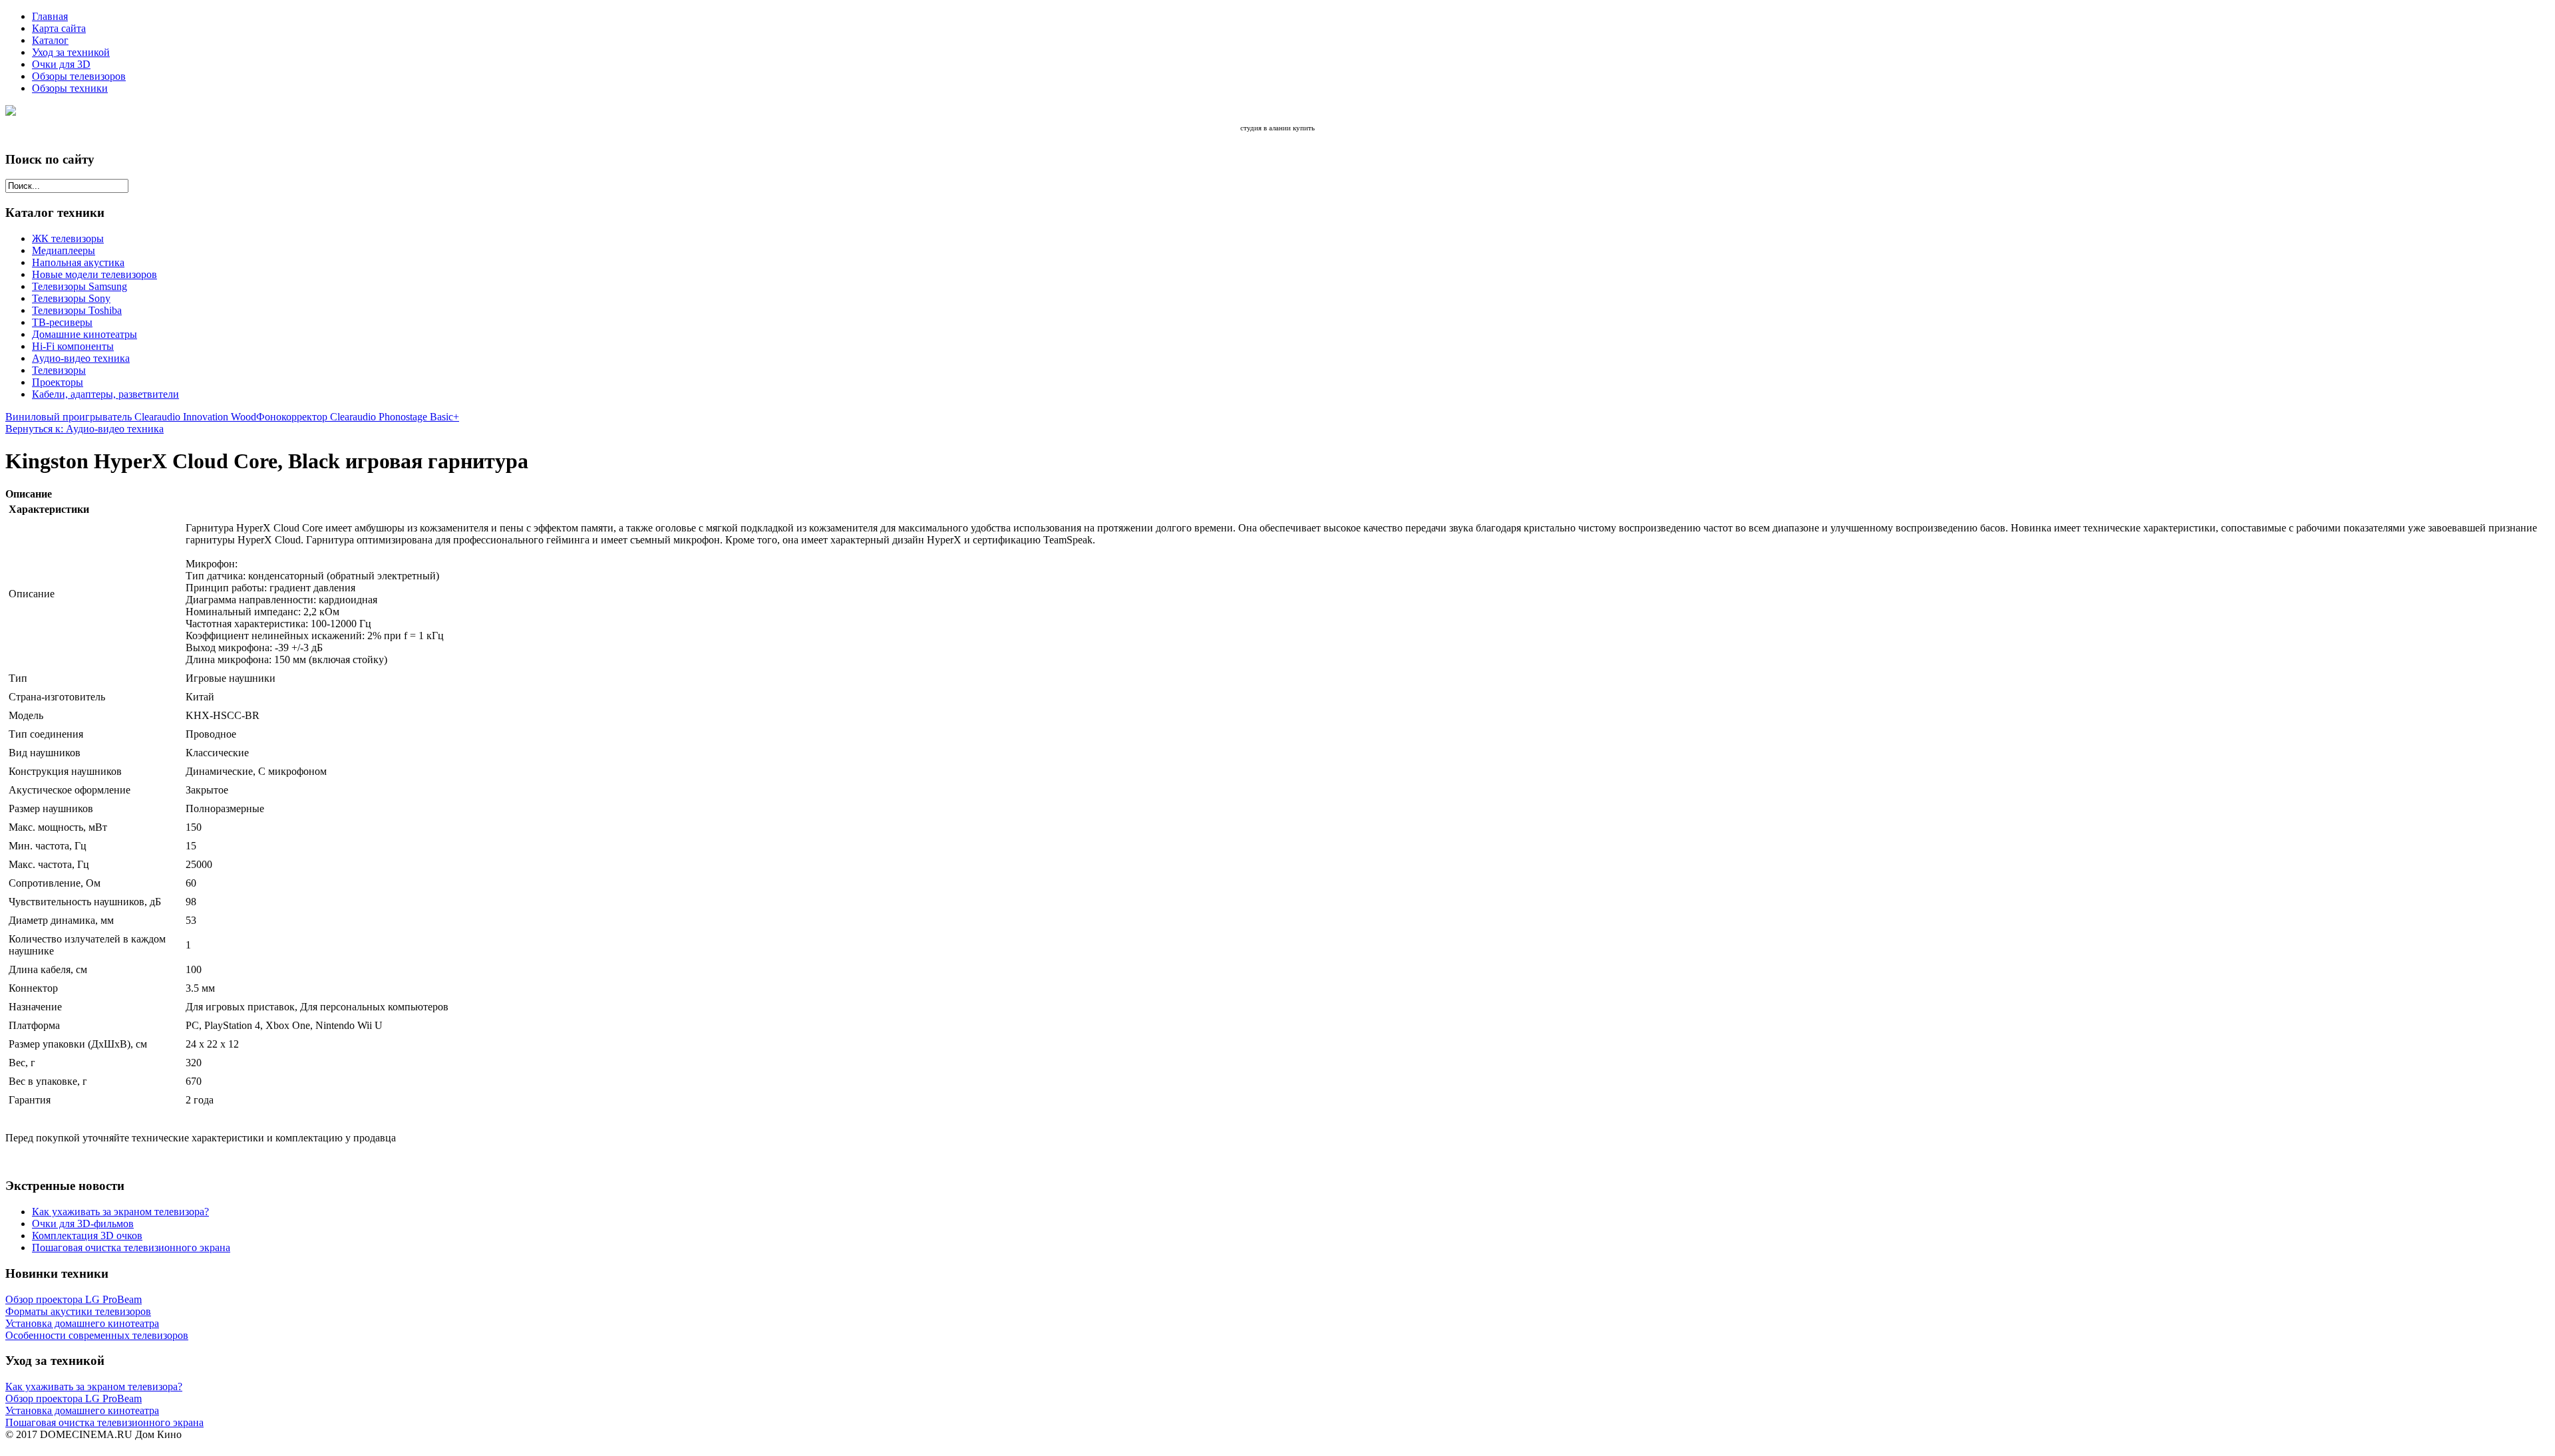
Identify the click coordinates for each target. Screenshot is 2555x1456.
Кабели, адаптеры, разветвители (105, 394)
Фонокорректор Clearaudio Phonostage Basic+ (358, 417)
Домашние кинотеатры (85, 334)
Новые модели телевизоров (94, 274)
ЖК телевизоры (68, 238)
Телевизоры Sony (71, 298)
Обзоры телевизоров (79, 76)
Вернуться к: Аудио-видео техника (85, 429)
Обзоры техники (70, 88)
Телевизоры (59, 370)
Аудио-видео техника (81, 358)
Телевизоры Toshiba (77, 310)
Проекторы (58, 382)
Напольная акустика (78, 262)
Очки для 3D (61, 64)
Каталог (50, 40)
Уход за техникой (71, 52)
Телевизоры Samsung (80, 286)
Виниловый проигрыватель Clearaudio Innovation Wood (131, 417)
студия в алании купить (1277, 128)
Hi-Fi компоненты (73, 346)
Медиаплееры (64, 250)
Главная (50, 16)
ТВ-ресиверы (62, 322)
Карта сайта (59, 28)
